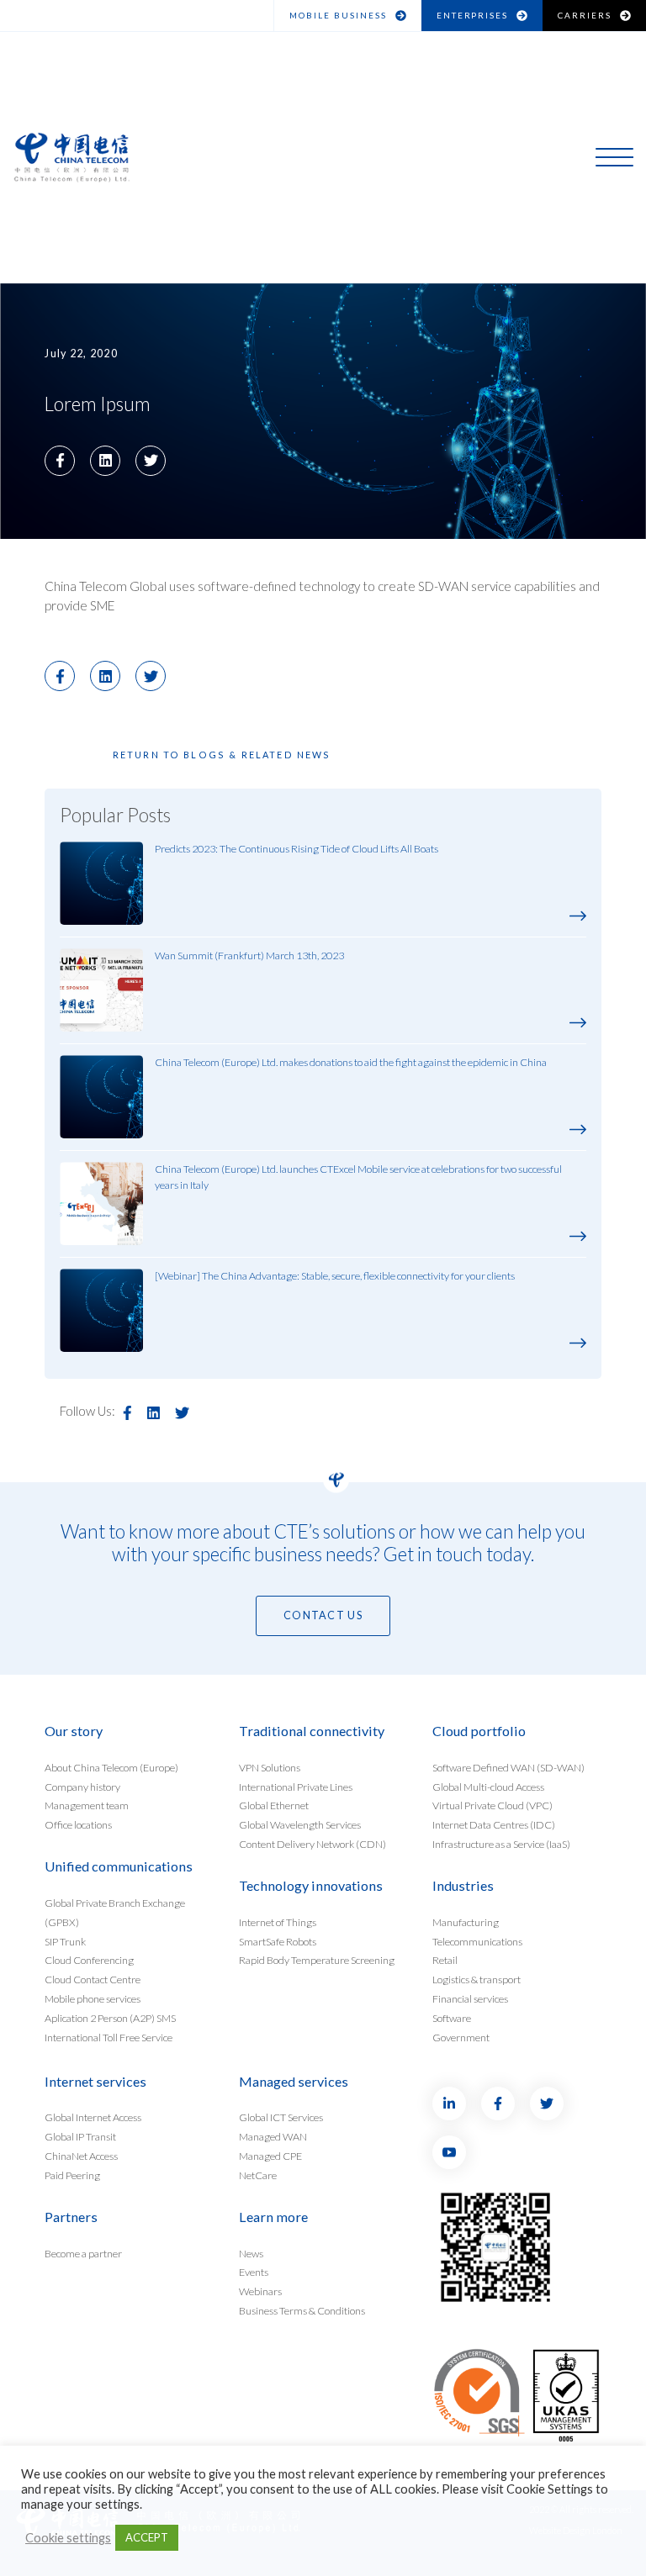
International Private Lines (296, 1786)
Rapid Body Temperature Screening (317, 1960)
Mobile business (338, 15)
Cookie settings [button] (68, 2538)
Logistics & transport (477, 1980)
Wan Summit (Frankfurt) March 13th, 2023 (249, 955)
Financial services (470, 1999)
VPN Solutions (270, 1767)
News (251, 2253)
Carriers (585, 15)
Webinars (260, 2291)
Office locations (78, 1825)
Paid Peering (72, 2175)
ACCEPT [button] (147, 2537)
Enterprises (473, 15)
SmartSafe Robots (278, 1941)
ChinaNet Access (81, 2156)
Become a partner (83, 2253)
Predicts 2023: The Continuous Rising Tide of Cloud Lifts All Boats (297, 849)
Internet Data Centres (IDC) (494, 1825)
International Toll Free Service (109, 2038)
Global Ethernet (274, 1805)
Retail (445, 1960)
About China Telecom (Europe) (111, 1767)
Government (461, 2038)
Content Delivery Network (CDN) (312, 1844)
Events (254, 2272)
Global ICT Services (281, 2117)
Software (452, 2018)
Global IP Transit (80, 2137)
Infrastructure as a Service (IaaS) (501, 1844)
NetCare (258, 2175)
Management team (87, 1805)
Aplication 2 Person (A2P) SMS (110, 2018)
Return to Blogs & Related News (222, 755)
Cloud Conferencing (89, 1960)
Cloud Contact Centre (93, 1980)
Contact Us (323, 1615)
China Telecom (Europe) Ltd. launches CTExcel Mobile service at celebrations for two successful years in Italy (358, 1177)
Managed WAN (273, 2137)
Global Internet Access (93, 2117)
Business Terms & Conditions (302, 2311)
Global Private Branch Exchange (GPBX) (115, 1912)
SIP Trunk (65, 1941)
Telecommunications (477, 1941)
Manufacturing (466, 1921)
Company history (82, 1786)
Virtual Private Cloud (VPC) (492, 1805)
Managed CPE (270, 2156)
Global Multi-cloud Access (488, 1786)
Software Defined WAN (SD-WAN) (508, 1767)
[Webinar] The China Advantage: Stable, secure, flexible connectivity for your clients (335, 1276)
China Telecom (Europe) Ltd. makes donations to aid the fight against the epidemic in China (351, 1062)
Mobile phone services (93, 1999)
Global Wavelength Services (300, 1825)
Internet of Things (278, 1921)
